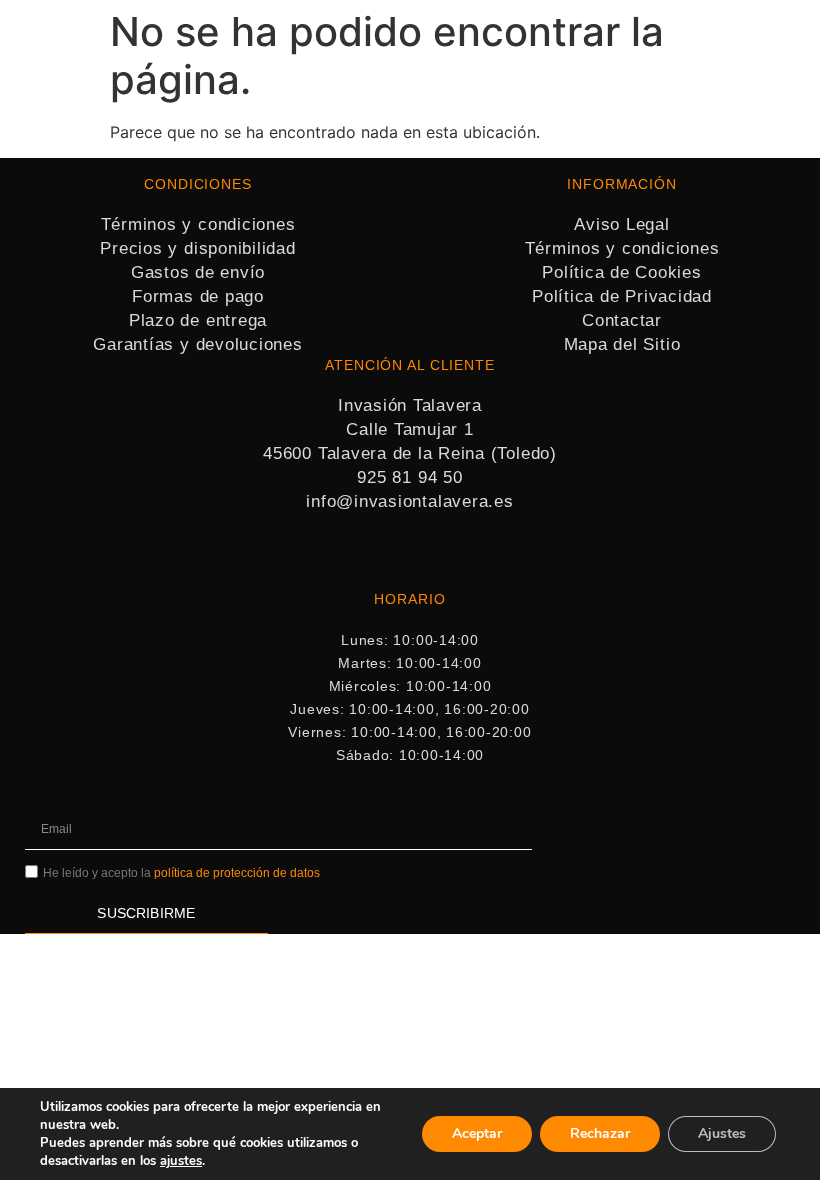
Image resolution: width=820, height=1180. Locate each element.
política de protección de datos (237, 873)
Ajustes (722, 1133)
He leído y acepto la (181, 873)
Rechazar (600, 1133)
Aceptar (477, 1133)
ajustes (181, 1161)
